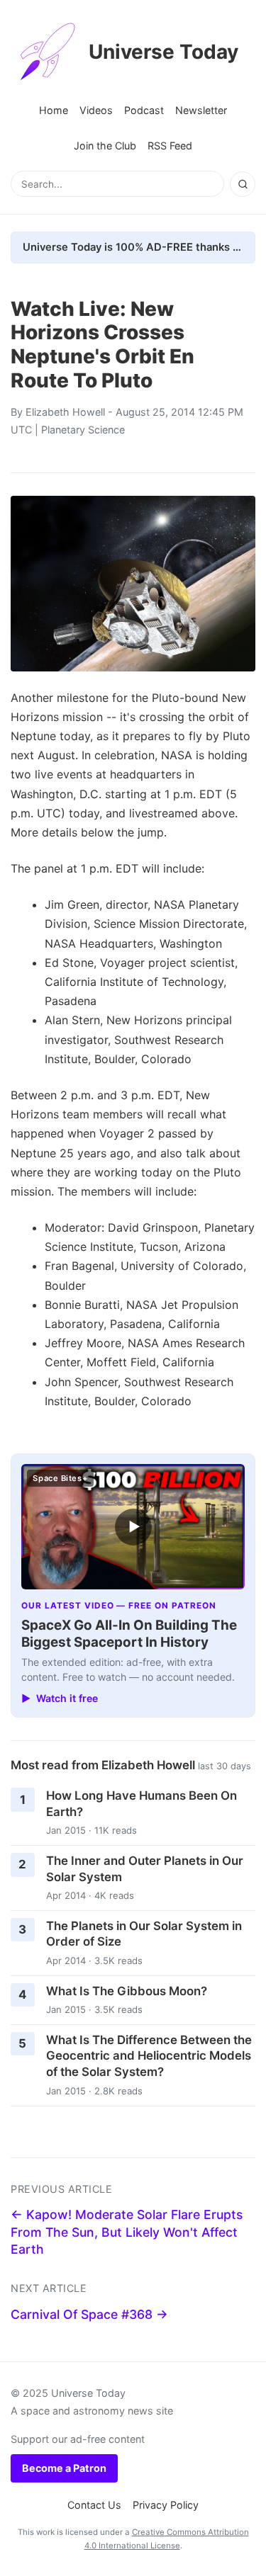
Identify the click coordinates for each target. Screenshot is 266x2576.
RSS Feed (170, 146)
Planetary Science (83, 430)
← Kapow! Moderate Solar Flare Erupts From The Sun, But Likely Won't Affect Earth (127, 2232)
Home (54, 110)
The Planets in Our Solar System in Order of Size (144, 1934)
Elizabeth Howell (65, 412)
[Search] (243, 184)
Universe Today (164, 52)
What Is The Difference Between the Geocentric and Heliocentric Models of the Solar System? (149, 2056)
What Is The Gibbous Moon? (127, 1991)
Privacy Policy (166, 2505)
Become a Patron (64, 2468)
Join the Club (105, 146)
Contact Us (94, 2505)
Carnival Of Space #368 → (89, 2314)
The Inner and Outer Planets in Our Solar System (145, 1869)
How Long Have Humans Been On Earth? (142, 1804)
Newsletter (201, 110)
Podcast (144, 110)
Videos (96, 110)
